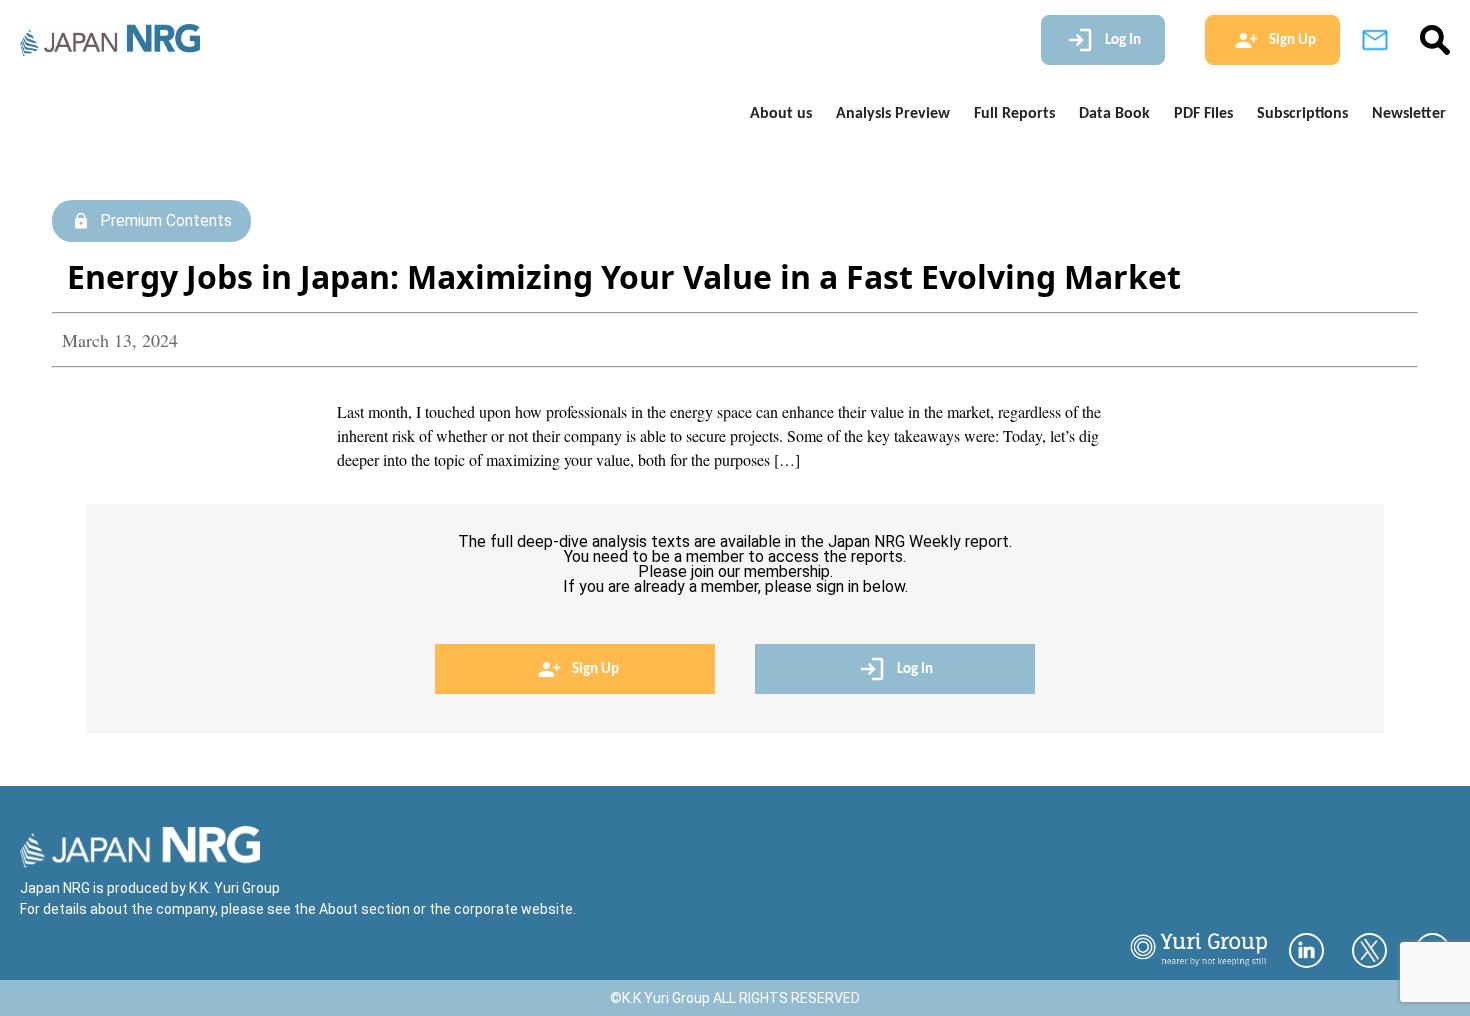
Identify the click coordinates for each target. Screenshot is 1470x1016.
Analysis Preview (893, 114)
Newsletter (1409, 114)
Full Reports (1014, 114)
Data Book (1114, 114)
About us (781, 114)
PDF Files (1203, 114)
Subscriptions (1302, 114)
